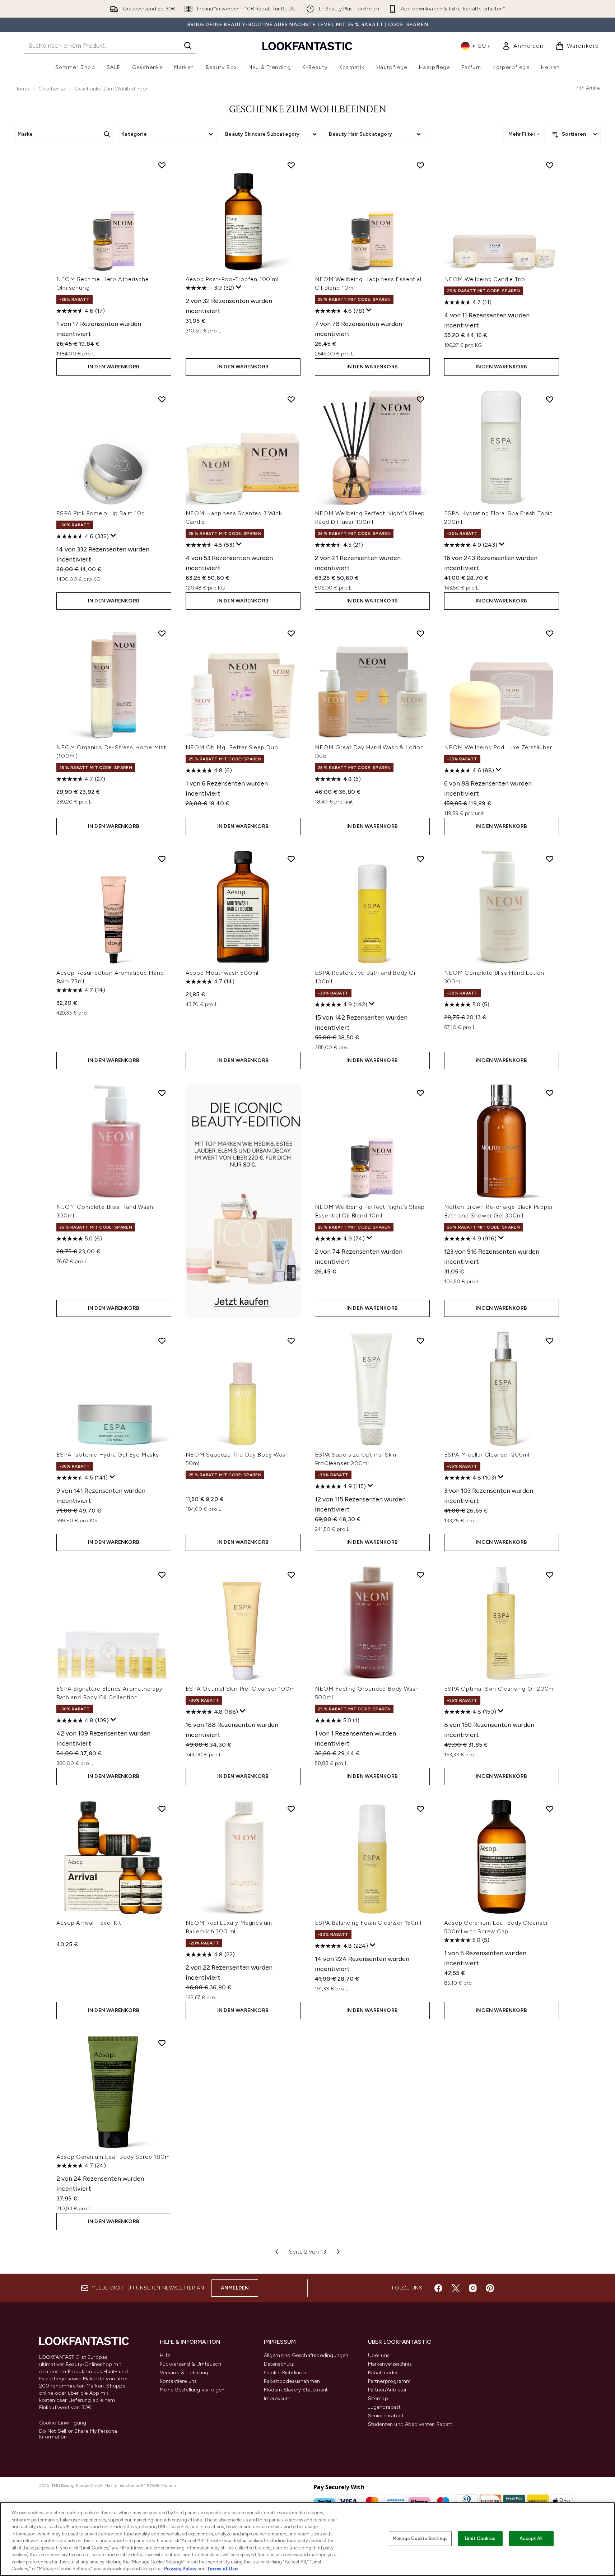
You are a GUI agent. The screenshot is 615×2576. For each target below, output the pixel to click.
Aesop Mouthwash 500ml (222, 973)
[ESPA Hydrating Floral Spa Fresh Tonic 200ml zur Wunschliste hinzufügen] (550, 399)
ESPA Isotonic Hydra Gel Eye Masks (108, 1455)
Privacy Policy (180, 2569)
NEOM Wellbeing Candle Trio (485, 279)
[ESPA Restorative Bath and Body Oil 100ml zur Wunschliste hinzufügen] (420, 859)
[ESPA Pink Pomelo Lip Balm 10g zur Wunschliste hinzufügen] (162, 399)
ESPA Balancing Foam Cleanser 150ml (368, 1923)
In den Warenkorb (114, 367)
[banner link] (243, 1200)
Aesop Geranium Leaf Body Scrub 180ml (114, 2157)
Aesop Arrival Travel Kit (89, 1923)
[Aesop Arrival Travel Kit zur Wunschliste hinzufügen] (162, 1809)
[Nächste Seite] (338, 2252)
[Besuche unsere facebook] (438, 2288)
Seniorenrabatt (386, 2416)
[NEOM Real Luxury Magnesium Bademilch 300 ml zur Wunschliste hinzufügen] (291, 1809)
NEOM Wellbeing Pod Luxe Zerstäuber (498, 747)
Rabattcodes (383, 2373)
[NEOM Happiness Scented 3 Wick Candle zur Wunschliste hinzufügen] (291, 399)
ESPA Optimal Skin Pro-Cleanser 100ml (241, 1689)
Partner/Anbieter (388, 2390)
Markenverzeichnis (390, 2364)
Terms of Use (222, 2569)
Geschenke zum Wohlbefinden (308, 110)
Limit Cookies (480, 2538)
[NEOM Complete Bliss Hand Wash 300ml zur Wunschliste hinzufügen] (162, 1093)
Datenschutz (279, 2364)
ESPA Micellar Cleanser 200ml (487, 1455)
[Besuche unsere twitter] (456, 2288)
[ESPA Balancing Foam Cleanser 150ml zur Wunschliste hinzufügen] (420, 1809)
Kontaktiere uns (178, 2381)
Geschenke (52, 89)
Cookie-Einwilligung (63, 2423)
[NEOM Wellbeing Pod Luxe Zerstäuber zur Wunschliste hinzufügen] (550, 633)
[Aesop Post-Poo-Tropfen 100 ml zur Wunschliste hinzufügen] (291, 165)
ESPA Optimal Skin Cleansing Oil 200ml (500, 1689)
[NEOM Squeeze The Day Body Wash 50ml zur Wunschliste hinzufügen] (291, 1341)
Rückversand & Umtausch (190, 2364)
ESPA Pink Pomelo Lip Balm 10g (101, 513)
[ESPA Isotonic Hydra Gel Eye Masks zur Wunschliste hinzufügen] (162, 1341)
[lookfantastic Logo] (307, 46)
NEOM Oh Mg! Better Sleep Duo (232, 747)
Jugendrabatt (384, 2407)
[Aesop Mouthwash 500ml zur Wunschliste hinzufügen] (291, 859)
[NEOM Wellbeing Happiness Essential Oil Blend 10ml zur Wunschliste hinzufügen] (420, 165)
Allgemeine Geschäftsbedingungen (306, 2355)
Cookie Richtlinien (285, 2373)
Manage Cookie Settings (420, 2538)
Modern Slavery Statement (296, 2390)
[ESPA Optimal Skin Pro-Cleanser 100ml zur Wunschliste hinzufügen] (291, 1575)
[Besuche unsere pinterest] (490, 2288)
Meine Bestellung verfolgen (192, 2390)
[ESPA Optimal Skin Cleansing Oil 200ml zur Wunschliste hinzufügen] (550, 1575)
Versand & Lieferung (184, 2373)
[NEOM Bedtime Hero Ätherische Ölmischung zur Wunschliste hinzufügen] (162, 165)
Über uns (379, 2355)
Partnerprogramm (390, 2381)
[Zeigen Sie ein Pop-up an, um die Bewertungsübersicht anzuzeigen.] (239, 287)
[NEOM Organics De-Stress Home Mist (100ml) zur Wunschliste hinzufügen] (162, 633)
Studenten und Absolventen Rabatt (410, 2424)
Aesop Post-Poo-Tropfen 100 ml (232, 279)
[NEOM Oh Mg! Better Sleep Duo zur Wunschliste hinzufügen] (291, 633)
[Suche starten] (188, 46)
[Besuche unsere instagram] (473, 2288)
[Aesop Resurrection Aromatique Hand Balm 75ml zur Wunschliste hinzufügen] (162, 859)
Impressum (277, 2398)
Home (22, 89)
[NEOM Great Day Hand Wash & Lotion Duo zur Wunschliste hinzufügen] (420, 633)
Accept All (531, 2538)
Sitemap (378, 2398)
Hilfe (165, 2355)
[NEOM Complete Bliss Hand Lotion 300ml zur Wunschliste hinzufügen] (550, 859)
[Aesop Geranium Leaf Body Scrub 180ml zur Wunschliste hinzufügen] (162, 2043)
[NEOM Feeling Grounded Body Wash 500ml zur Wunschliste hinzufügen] (420, 1575)
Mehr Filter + (524, 134)
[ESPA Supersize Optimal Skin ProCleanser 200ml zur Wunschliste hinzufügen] (420, 1341)
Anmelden (235, 2288)
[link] (523, 46)
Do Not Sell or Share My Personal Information (79, 2434)
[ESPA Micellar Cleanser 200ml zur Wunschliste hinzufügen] (550, 1341)
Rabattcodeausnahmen (292, 2381)
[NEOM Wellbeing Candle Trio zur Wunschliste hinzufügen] (550, 165)
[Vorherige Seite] (277, 2252)
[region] (307, 2539)
